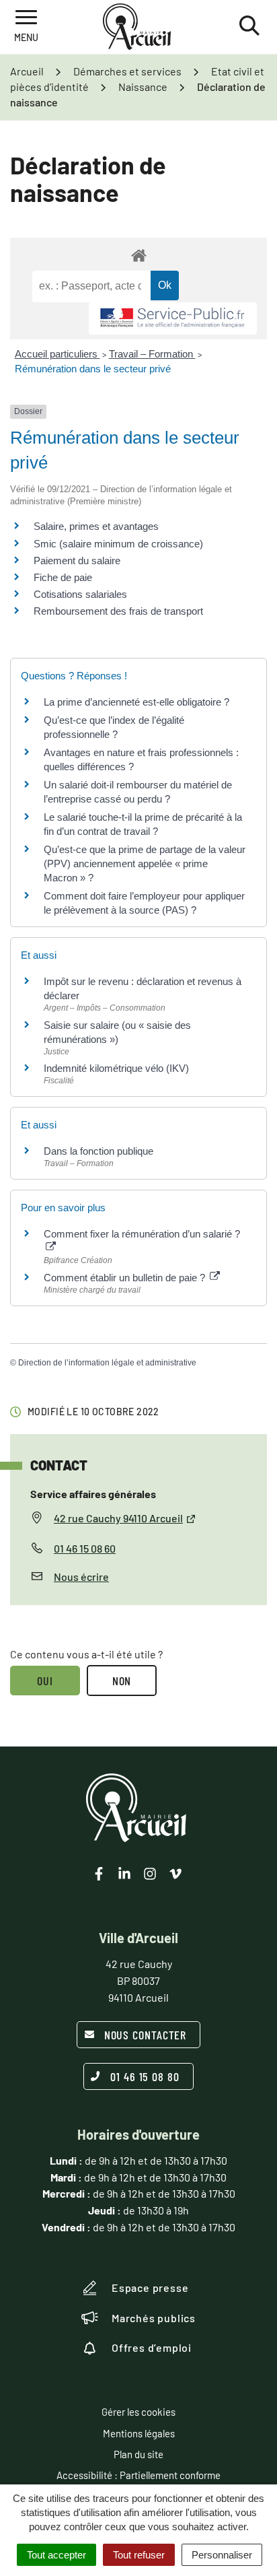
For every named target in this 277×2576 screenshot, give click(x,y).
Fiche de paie (63, 577)
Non (122, 1681)
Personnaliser (222, 2555)
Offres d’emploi (152, 2347)
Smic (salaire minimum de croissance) (118, 544)
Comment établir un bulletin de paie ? (126, 1278)
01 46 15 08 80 (145, 2076)
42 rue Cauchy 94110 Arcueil (118, 1518)
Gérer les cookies (138, 2412)
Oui (45, 1681)
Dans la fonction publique (98, 1151)
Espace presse (150, 2287)
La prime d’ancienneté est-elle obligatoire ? (136, 702)
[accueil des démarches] (138, 255)
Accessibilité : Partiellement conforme (138, 2475)
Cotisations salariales (80, 594)
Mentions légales (139, 2433)
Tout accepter (56, 2555)
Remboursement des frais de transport (118, 611)
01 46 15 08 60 (85, 1548)
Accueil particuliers (57, 354)
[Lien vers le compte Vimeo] (175, 1874)
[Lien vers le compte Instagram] (150, 1874)
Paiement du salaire (77, 561)
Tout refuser (139, 2555)
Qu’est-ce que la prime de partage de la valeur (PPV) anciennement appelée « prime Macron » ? (145, 863)
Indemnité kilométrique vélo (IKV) (116, 1068)
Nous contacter (146, 2035)
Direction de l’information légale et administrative (107, 1363)
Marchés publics (154, 2318)
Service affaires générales (93, 1494)
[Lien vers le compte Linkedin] (124, 1874)
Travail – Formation (152, 354)
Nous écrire (81, 1577)
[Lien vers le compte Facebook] (99, 1874)
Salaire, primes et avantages (96, 526)
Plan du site (138, 2454)
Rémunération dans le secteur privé (93, 369)
